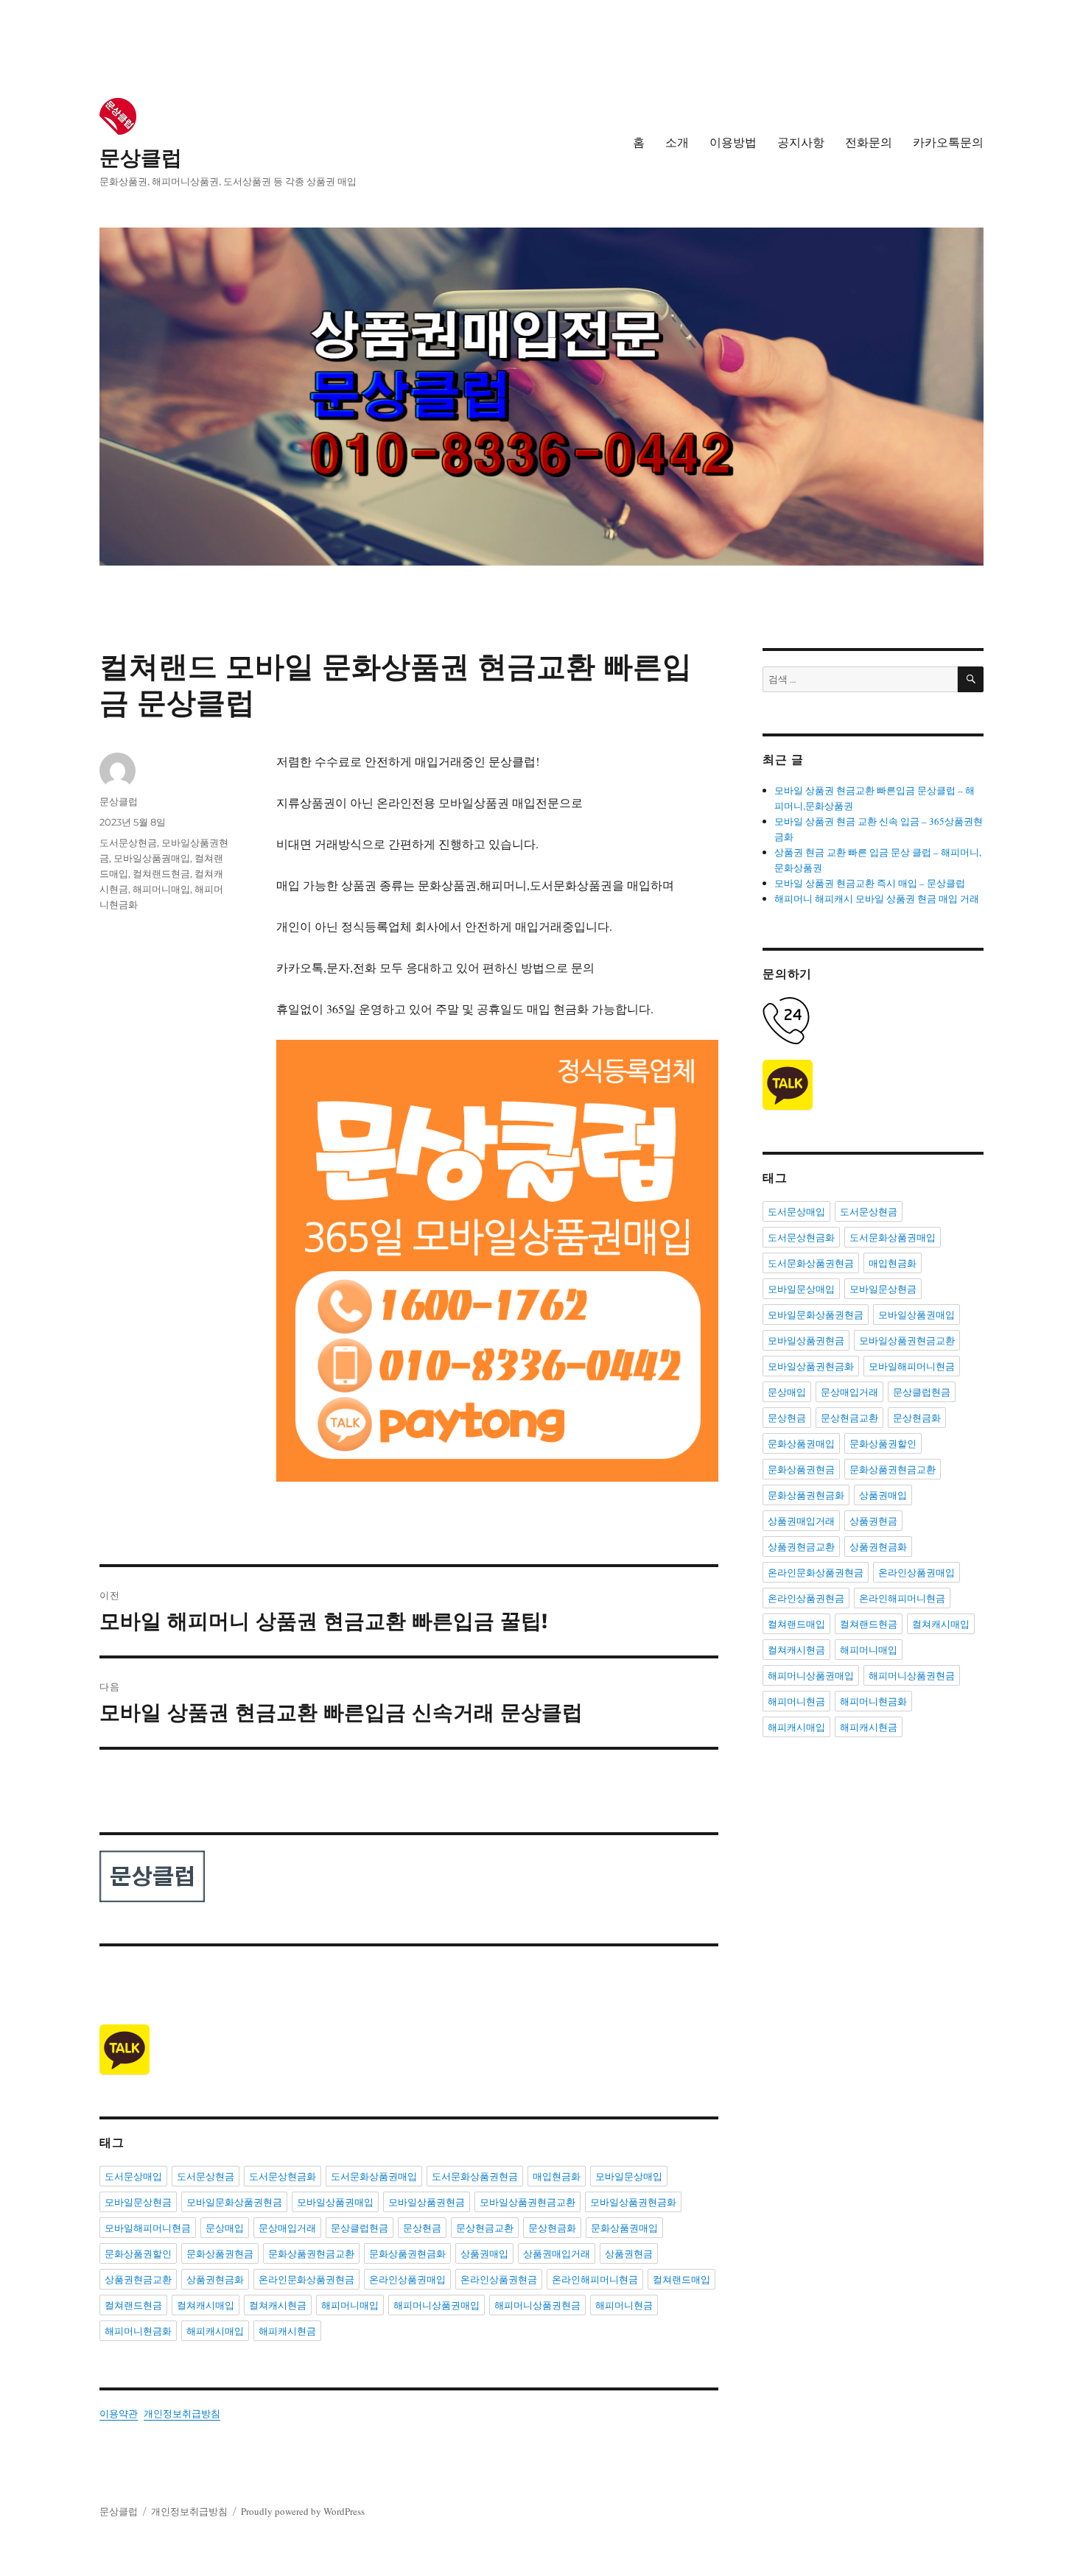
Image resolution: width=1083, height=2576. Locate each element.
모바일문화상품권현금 (234, 2202)
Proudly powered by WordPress (303, 2511)
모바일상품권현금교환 (528, 2202)
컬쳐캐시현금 (278, 2305)
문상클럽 (141, 158)
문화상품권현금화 (407, 2253)
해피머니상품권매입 (437, 2305)
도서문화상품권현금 (475, 2176)
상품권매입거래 (557, 2253)
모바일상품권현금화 (633, 2202)
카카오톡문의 (948, 142)
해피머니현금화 (138, 2331)
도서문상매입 (133, 2176)
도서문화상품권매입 (374, 2176)
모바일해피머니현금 (148, 2228)
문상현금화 (552, 2228)
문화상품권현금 (220, 2253)
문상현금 (422, 2228)
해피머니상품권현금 (537, 2305)
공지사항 (801, 142)
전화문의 (869, 142)
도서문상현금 (128, 842)
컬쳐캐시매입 (206, 2305)
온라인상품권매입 (407, 2279)
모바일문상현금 (138, 2202)
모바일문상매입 (629, 2176)
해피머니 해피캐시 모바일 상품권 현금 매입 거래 (877, 898)
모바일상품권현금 (427, 2202)
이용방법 (733, 142)
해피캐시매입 (215, 2331)
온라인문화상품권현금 (306, 2279)
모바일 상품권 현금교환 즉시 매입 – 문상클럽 (870, 883)
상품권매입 (484, 2253)
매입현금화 (557, 2176)
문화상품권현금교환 (311, 2253)
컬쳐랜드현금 (161, 873)
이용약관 (119, 2413)
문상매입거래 (287, 2228)
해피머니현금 (624, 2305)
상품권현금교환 (138, 2279)
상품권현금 (629, 2253)
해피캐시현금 (287, 2331)
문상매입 (225, 2228)
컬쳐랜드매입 (681, 2279)
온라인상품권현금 (499, 2279)
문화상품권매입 (624, 2228)
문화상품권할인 (138, 2253)
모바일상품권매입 (335, 2202)
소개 (677, 142)
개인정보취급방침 (182, 2413)
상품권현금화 (215, 2279)
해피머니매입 (161, 889)
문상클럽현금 (360, 2228)
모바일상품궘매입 (152, 858)
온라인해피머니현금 (595, 2279)
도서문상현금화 (283, 2176)
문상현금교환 (485, 2228)
